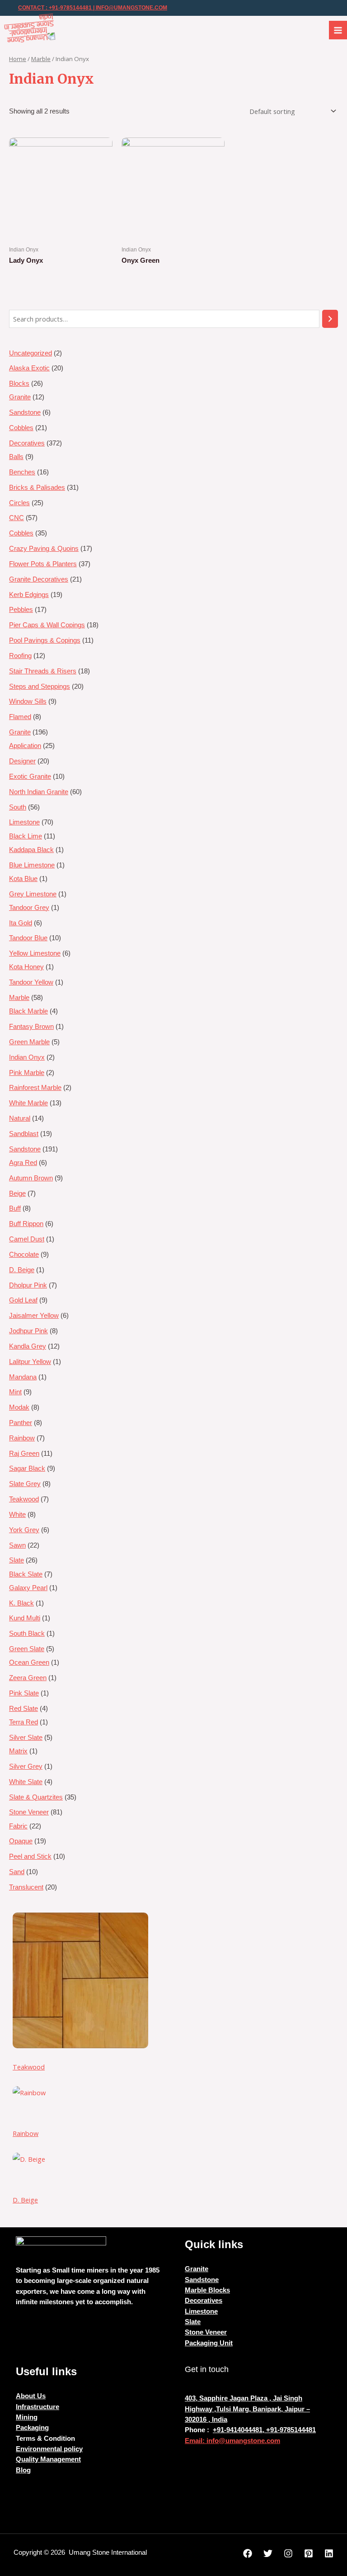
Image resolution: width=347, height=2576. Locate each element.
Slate (193, 2322)
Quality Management (48, 2459)
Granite (197, 2269)
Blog (23, 2470)
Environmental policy (49, 2449)
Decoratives (204, 2301)
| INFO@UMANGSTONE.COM (129, 8)
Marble (41, 59)
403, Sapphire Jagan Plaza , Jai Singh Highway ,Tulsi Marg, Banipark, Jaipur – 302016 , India (247, 2409)
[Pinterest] (309, 2553)
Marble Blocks (207, 2290)
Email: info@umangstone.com (232, 2441)
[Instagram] (288, 2553)
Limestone (201, 2311)
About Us (31, 2396)
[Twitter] (268, 2553)
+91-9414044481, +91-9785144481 (264, 2430)
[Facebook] (248, 2553)
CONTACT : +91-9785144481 (55, 8)
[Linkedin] (329, 2553)
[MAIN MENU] (338, 30)
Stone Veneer (206, 2332)
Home (18, 59)
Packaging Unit (209, 2343)
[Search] (330, 319)
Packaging (32, 2428)
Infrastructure (38, 2407)
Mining (27, 2417)
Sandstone (202, 2280)
